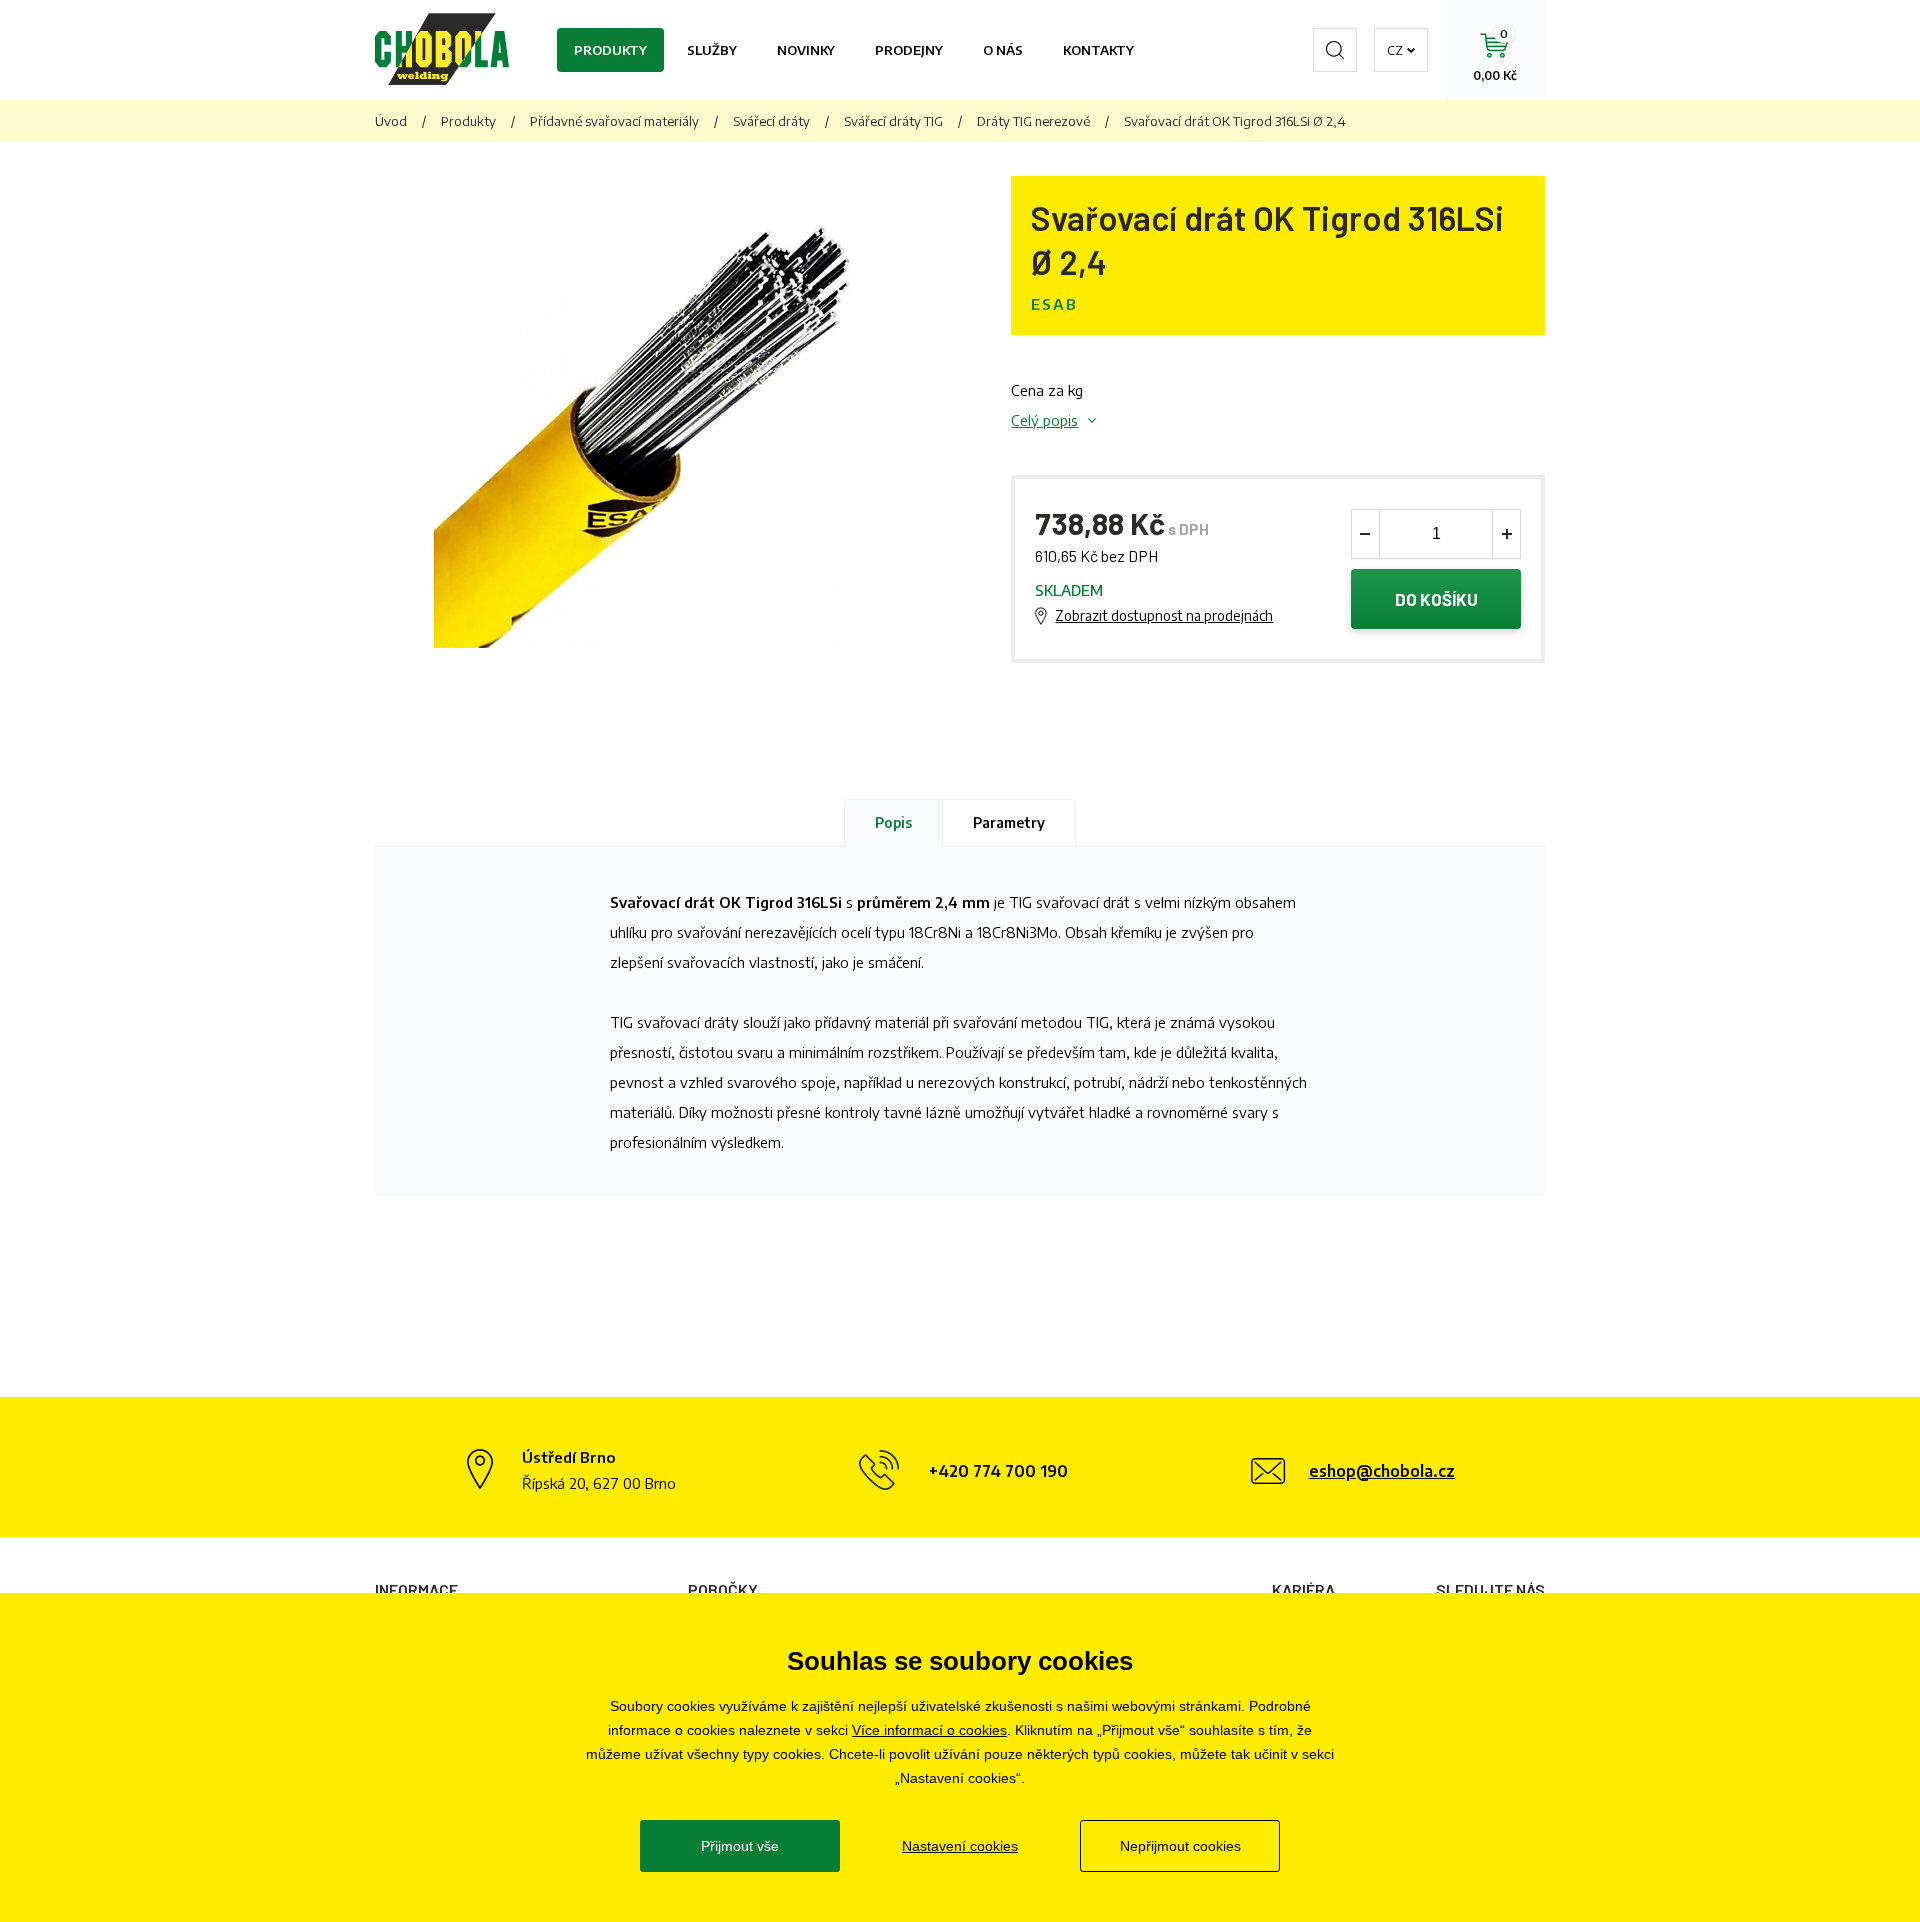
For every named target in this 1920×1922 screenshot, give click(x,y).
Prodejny (909, 50)
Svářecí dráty (771, 121)
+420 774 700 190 (998, 1471)
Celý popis (1044, 420)
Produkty (610, 50)
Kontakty (1098, 50)
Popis (893, 822)
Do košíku (1436, 599)
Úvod (391, 121)
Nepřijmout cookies (1180, 1846)
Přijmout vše (740, 1846)
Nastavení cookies (960, 1846)
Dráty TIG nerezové (1033, 121)
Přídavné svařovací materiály (614, 121)
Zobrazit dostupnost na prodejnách (1164, 615)
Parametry (1009, 822)
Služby (712, 50)
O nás (1003, 50)
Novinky (806, 50)
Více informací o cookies (929, 1730)
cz (1395, 50)
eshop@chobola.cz (1382, 1471)
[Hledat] (1335, 50)
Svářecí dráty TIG (893, 121)
